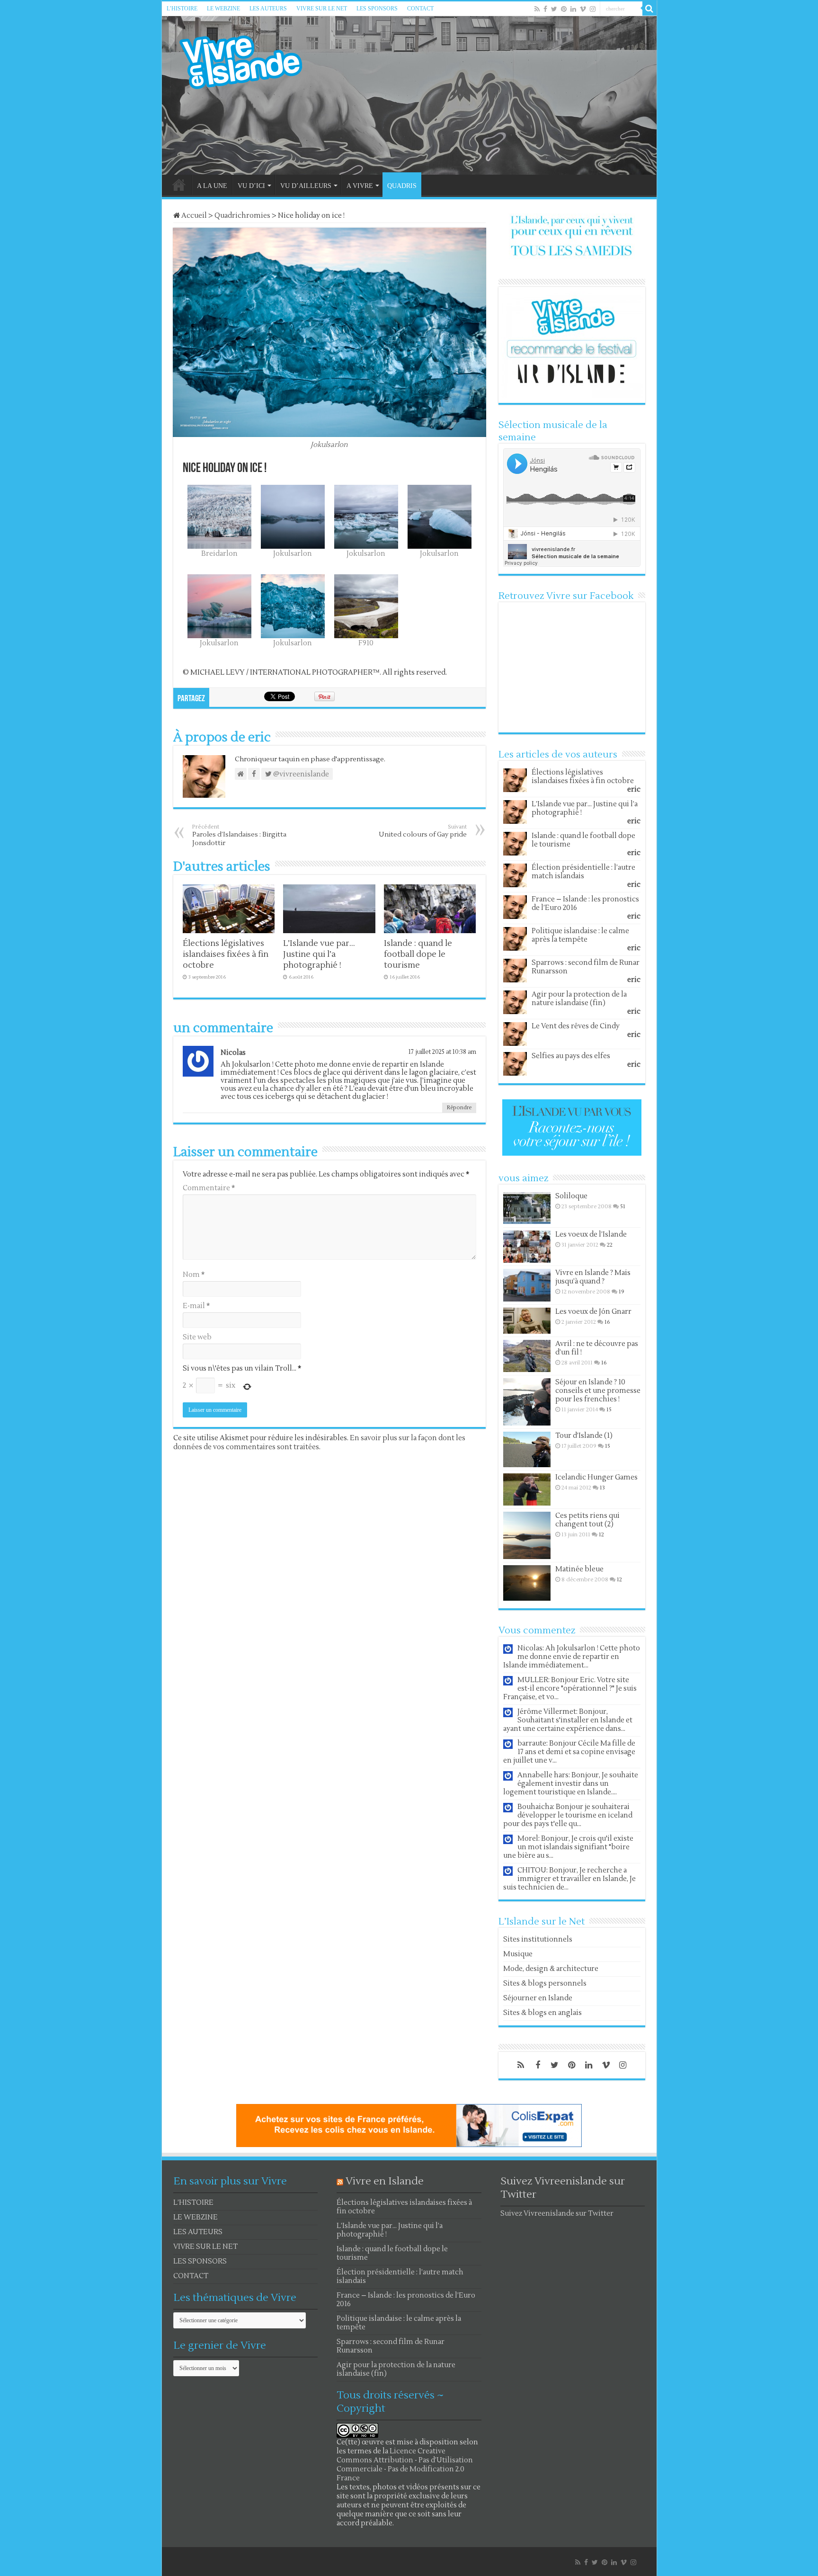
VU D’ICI (251, 186)
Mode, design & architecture (551, 1969)
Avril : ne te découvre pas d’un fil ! (597, 1348)
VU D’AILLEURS (306, 186)
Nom (194, 1275)
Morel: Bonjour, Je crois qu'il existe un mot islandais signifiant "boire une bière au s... (568, 1847)
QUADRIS (402, 186)
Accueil (193, 216)
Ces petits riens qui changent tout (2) (587, 1520)
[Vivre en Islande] (249, 60)
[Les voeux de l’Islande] (527, 1247)
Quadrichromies (242, 216)
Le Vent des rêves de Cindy (576, 1026)
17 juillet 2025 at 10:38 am (442, 1052)
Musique (518, 1954)
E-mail (196, 1306)
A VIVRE (360, 186)
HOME (179, 185)
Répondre (459, 1108)
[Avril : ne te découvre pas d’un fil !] (527, 1356)
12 (601, 1535)
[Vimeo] (583, 9)
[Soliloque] (527, 1208)
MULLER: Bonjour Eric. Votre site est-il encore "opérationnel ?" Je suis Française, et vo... (570, 1689)
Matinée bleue (579, 1569)
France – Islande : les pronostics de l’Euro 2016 (585, 904)
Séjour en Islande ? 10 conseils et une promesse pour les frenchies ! (598, 1391)
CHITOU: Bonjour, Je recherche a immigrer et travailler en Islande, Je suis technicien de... (569, 1879)
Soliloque (571, 1196)
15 (609, 1410)
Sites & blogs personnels (545, 1983)
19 (622, 1292)
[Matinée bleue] (527, 1583)
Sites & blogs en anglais (542, 2013)
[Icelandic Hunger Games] (527, 1489)
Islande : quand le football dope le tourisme (418, 954)
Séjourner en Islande (538, 1998)
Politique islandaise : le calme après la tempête (580, 935)
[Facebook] (545, 9)
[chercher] (649, 9)
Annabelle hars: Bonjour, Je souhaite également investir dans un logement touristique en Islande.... (571, 1784)
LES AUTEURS (268, 9)
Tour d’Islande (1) (584, 1436)
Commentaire (209, 1188)
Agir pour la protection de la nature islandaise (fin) (579, 999)
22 (610, 1245)
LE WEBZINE (223, 9)
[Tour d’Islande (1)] (527, 1449)
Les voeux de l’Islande (591, 1235)
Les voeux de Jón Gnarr (593, 1312)
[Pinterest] (564, 9)
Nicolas (233, 1053)
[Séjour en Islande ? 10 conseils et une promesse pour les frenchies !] (527, 1402)
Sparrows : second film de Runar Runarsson (586, 967)
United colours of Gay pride (423, 831)
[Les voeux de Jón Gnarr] (527, 1321)
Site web (197, 1337)
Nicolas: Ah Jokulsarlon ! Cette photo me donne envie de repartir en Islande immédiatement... (572, 1657)
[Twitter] (554, 9)
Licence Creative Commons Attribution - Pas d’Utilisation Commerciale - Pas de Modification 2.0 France (405, 2465)
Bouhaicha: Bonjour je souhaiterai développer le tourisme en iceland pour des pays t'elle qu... (568, 1815)
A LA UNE (212, 186)
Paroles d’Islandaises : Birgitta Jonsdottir (239, 835)
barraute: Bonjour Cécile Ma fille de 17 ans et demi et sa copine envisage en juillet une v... (569, 1752)
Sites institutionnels (538, 1939)
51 (623, 1207)
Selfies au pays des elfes (571, 1056)
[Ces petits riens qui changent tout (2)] (527, 1535)
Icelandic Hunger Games (596, 1477)
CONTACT (420, 9)
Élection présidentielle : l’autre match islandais (583, 872)
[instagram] (593, 9)
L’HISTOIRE (182, 9)
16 (607, 1322)
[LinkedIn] (573, 9)
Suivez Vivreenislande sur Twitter (557, 2214)
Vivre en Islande (385, 2181)
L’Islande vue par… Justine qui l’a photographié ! (319, 954)
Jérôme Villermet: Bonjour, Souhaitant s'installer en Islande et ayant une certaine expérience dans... (568, 1720)
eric (634, 789)
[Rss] (537, 9)
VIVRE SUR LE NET (322, 9)
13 (602, 1488)
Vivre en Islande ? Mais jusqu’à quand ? (593, 1277)
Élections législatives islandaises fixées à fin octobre (226, 954)
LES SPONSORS (377, 9)
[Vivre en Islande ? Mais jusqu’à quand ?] (527, 1285)
